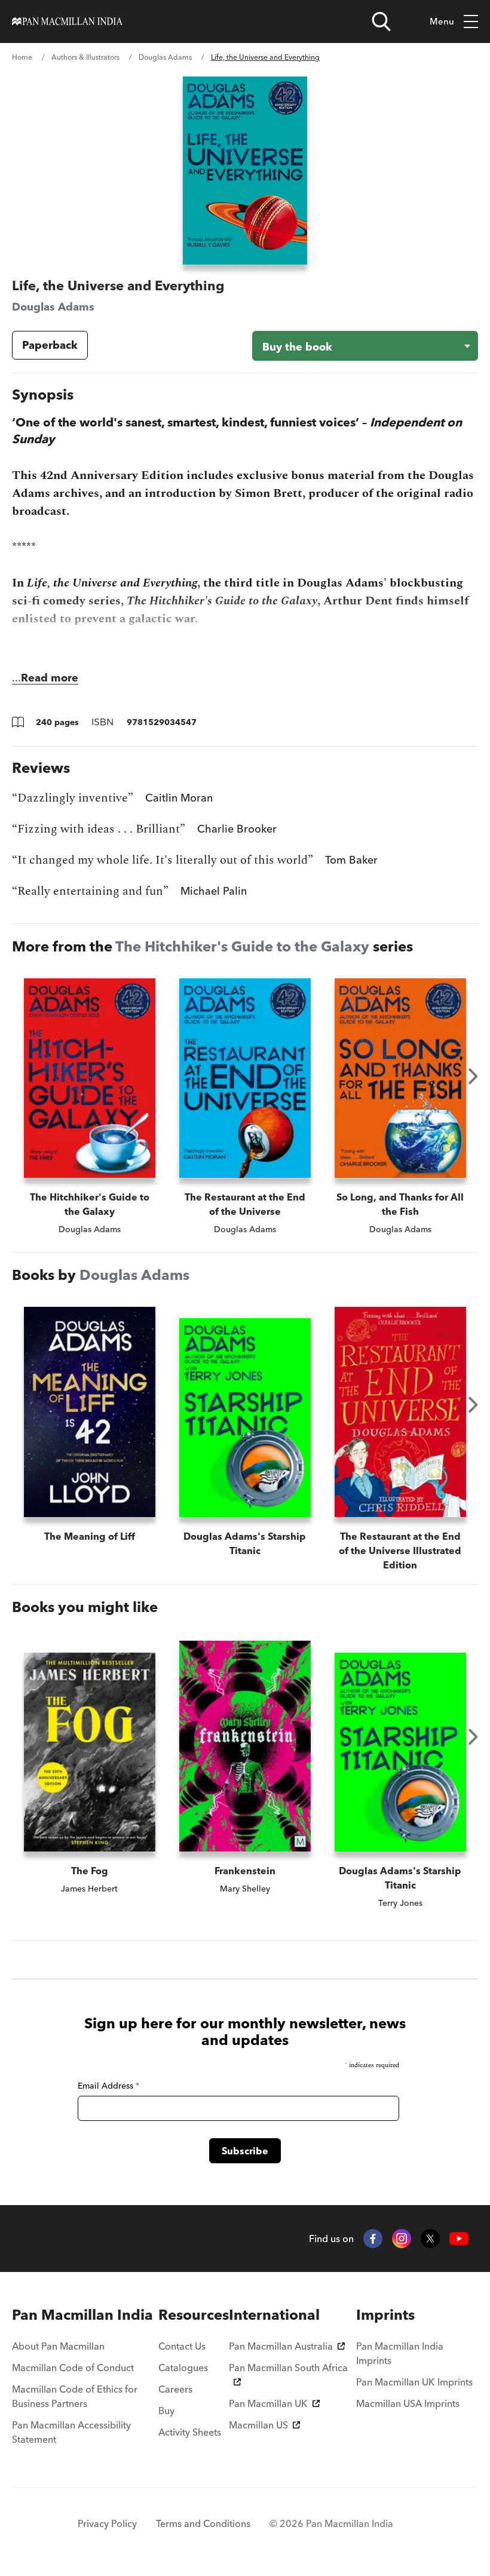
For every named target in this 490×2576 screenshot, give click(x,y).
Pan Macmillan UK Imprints (414, 2382)
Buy (166, 2411)
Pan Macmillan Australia (281, 2346)
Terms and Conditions (203, 2523)
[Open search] (381, 22)
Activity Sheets (190, 2432)
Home (22, 57)
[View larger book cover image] (245, 171)
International (274, 2315)
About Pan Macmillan (58, 2346)
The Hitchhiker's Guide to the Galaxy (242, 946)
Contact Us (182, 2346)
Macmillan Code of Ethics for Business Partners (75, 2396)
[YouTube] (459, 2239)
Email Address (108, 2086)
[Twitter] (430, 2239)
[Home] (67, 22)
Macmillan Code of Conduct (73, 2368)
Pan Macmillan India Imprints (400, 2353)
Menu (442, 21)
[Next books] (473, 1076)
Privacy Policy (107, 2523)
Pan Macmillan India (82, 2315)
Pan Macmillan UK (268, 2403)
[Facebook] (373, 2239)
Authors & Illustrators (85, 57)
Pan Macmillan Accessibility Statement (71, 2432)
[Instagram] (402, 2239)
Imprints (385, 2315)
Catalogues (183, 2368)
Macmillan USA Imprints (408, 2403)
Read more (50, 678)
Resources (194, 2315)
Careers (175, 2389)
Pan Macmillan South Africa (288, 2368)
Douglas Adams (165, 57)
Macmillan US (258, 2425)
